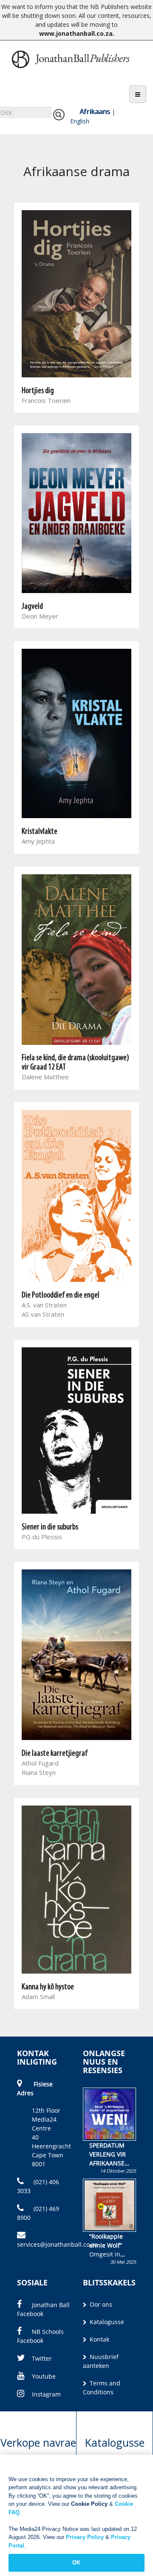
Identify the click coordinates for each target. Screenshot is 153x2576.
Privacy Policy (85, 2537)
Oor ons (100, 2304)
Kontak (99, 2339)
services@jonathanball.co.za (57, 2244)
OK (76, 2563)
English (80, 121)
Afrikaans (95, 111)
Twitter (42, 2358)
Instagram (46, 2394)
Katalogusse (106, 2322)
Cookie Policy (89, 2504)
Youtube (44, 2376)
